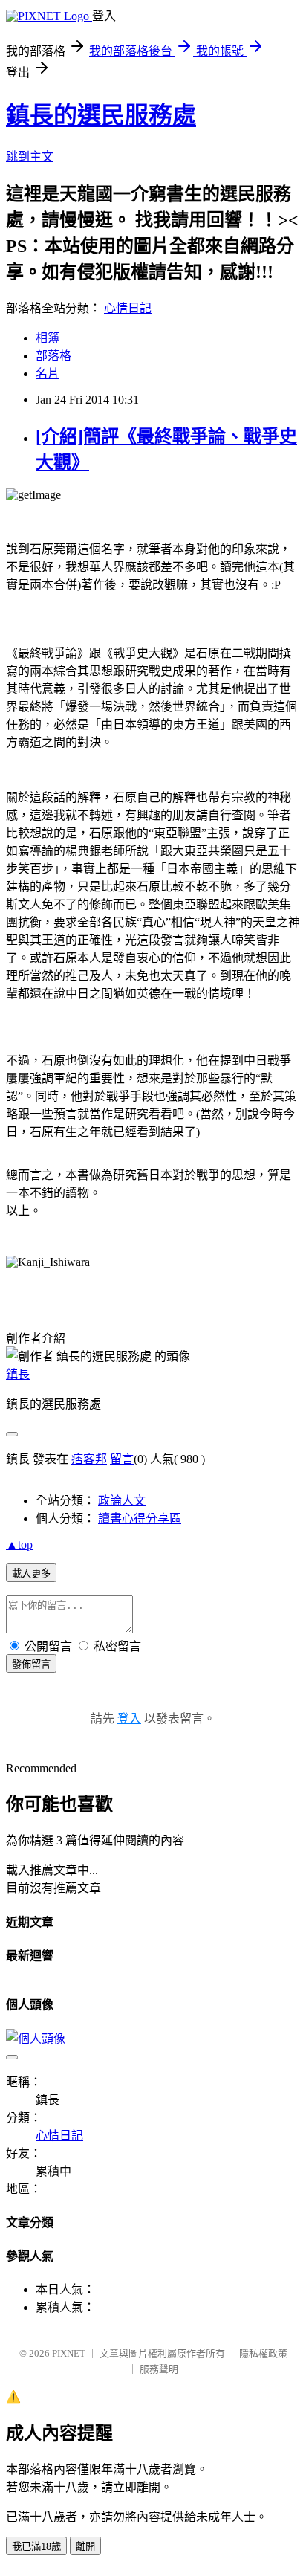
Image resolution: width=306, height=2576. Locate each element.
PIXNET (69, 2353)
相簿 (48, 338)
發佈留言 (31, 1664)
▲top (19, 1544)
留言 (122, 1459)
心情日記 (128, 308)
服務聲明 (159, 2369)
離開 (85, 2547)
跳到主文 (30, 156)
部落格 (53, 356)
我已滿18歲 (36, 2547)
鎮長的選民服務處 (101, 115)
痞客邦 (89, 1459)
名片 (48, 374)
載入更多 (31, 1573)
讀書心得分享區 (140, 1518)
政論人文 (122, 1501)
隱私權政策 (263, 2353)
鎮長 (18, 1374)
